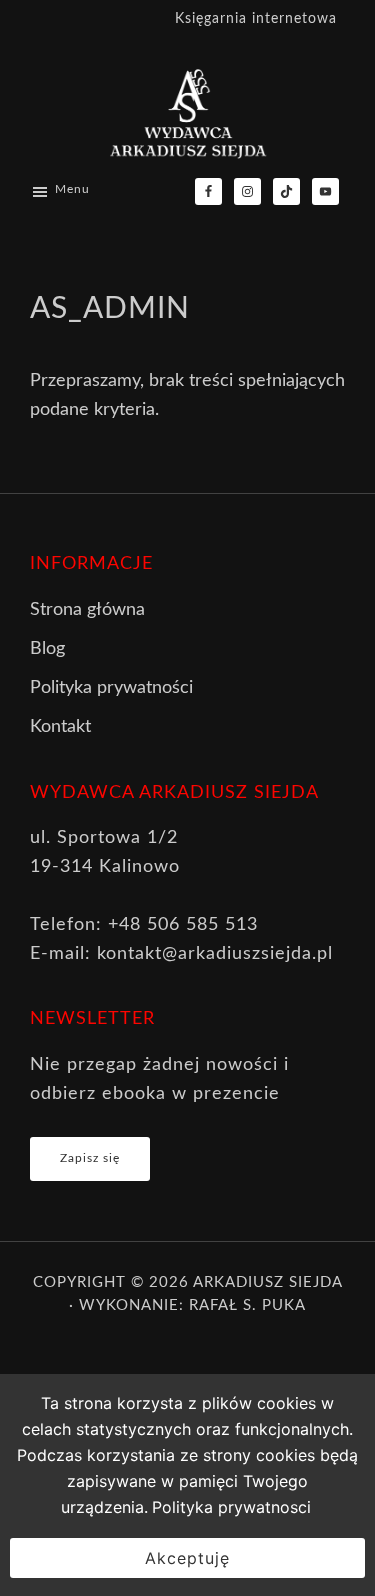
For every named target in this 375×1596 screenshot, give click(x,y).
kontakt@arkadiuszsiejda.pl (215, 954)
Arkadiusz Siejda (267, 1282)
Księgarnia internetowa (256, 19)
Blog (47, 649)
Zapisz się (90, 1158)
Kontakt (60, 727)
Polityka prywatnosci (231, 1507)
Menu (72, 189)
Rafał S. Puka (247, 1305)
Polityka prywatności (111, 688)
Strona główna (87, 610)
